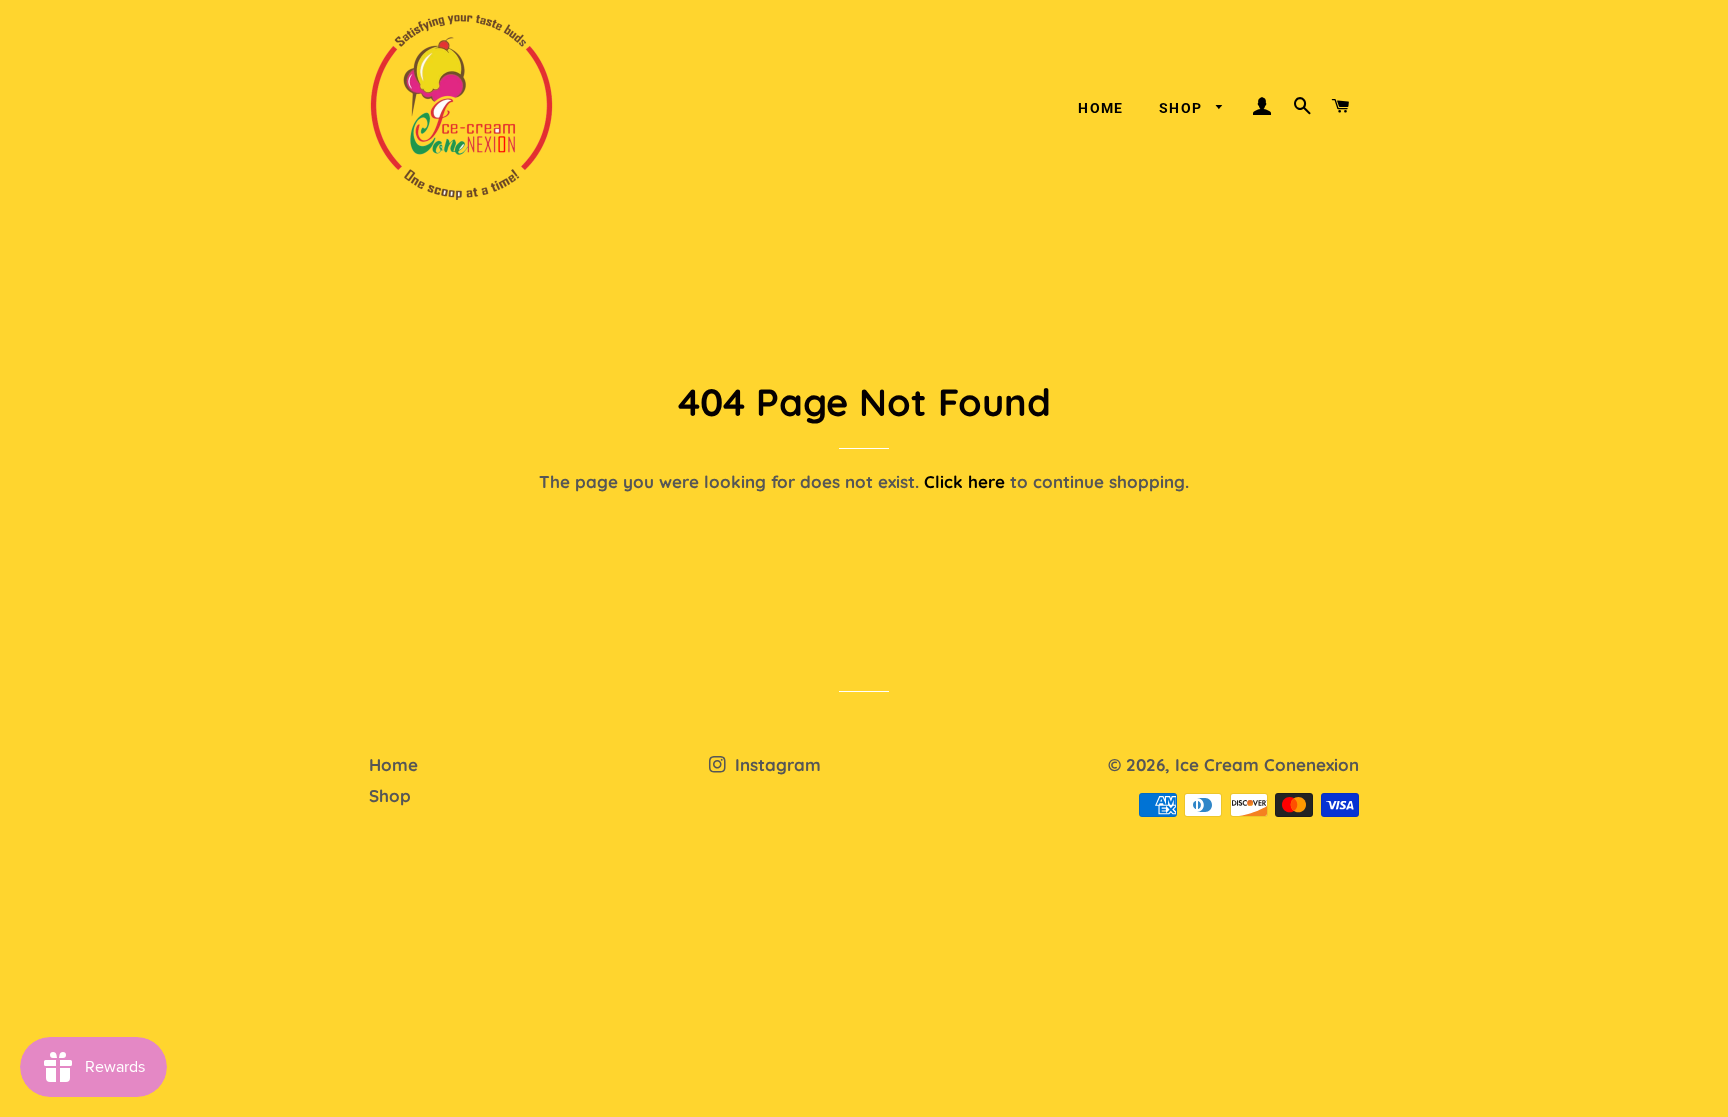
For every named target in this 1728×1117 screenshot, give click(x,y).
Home (1101, 108)
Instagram (775, 764)
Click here (964, 481)
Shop (1183, 108)
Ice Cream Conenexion (1267, 764)
